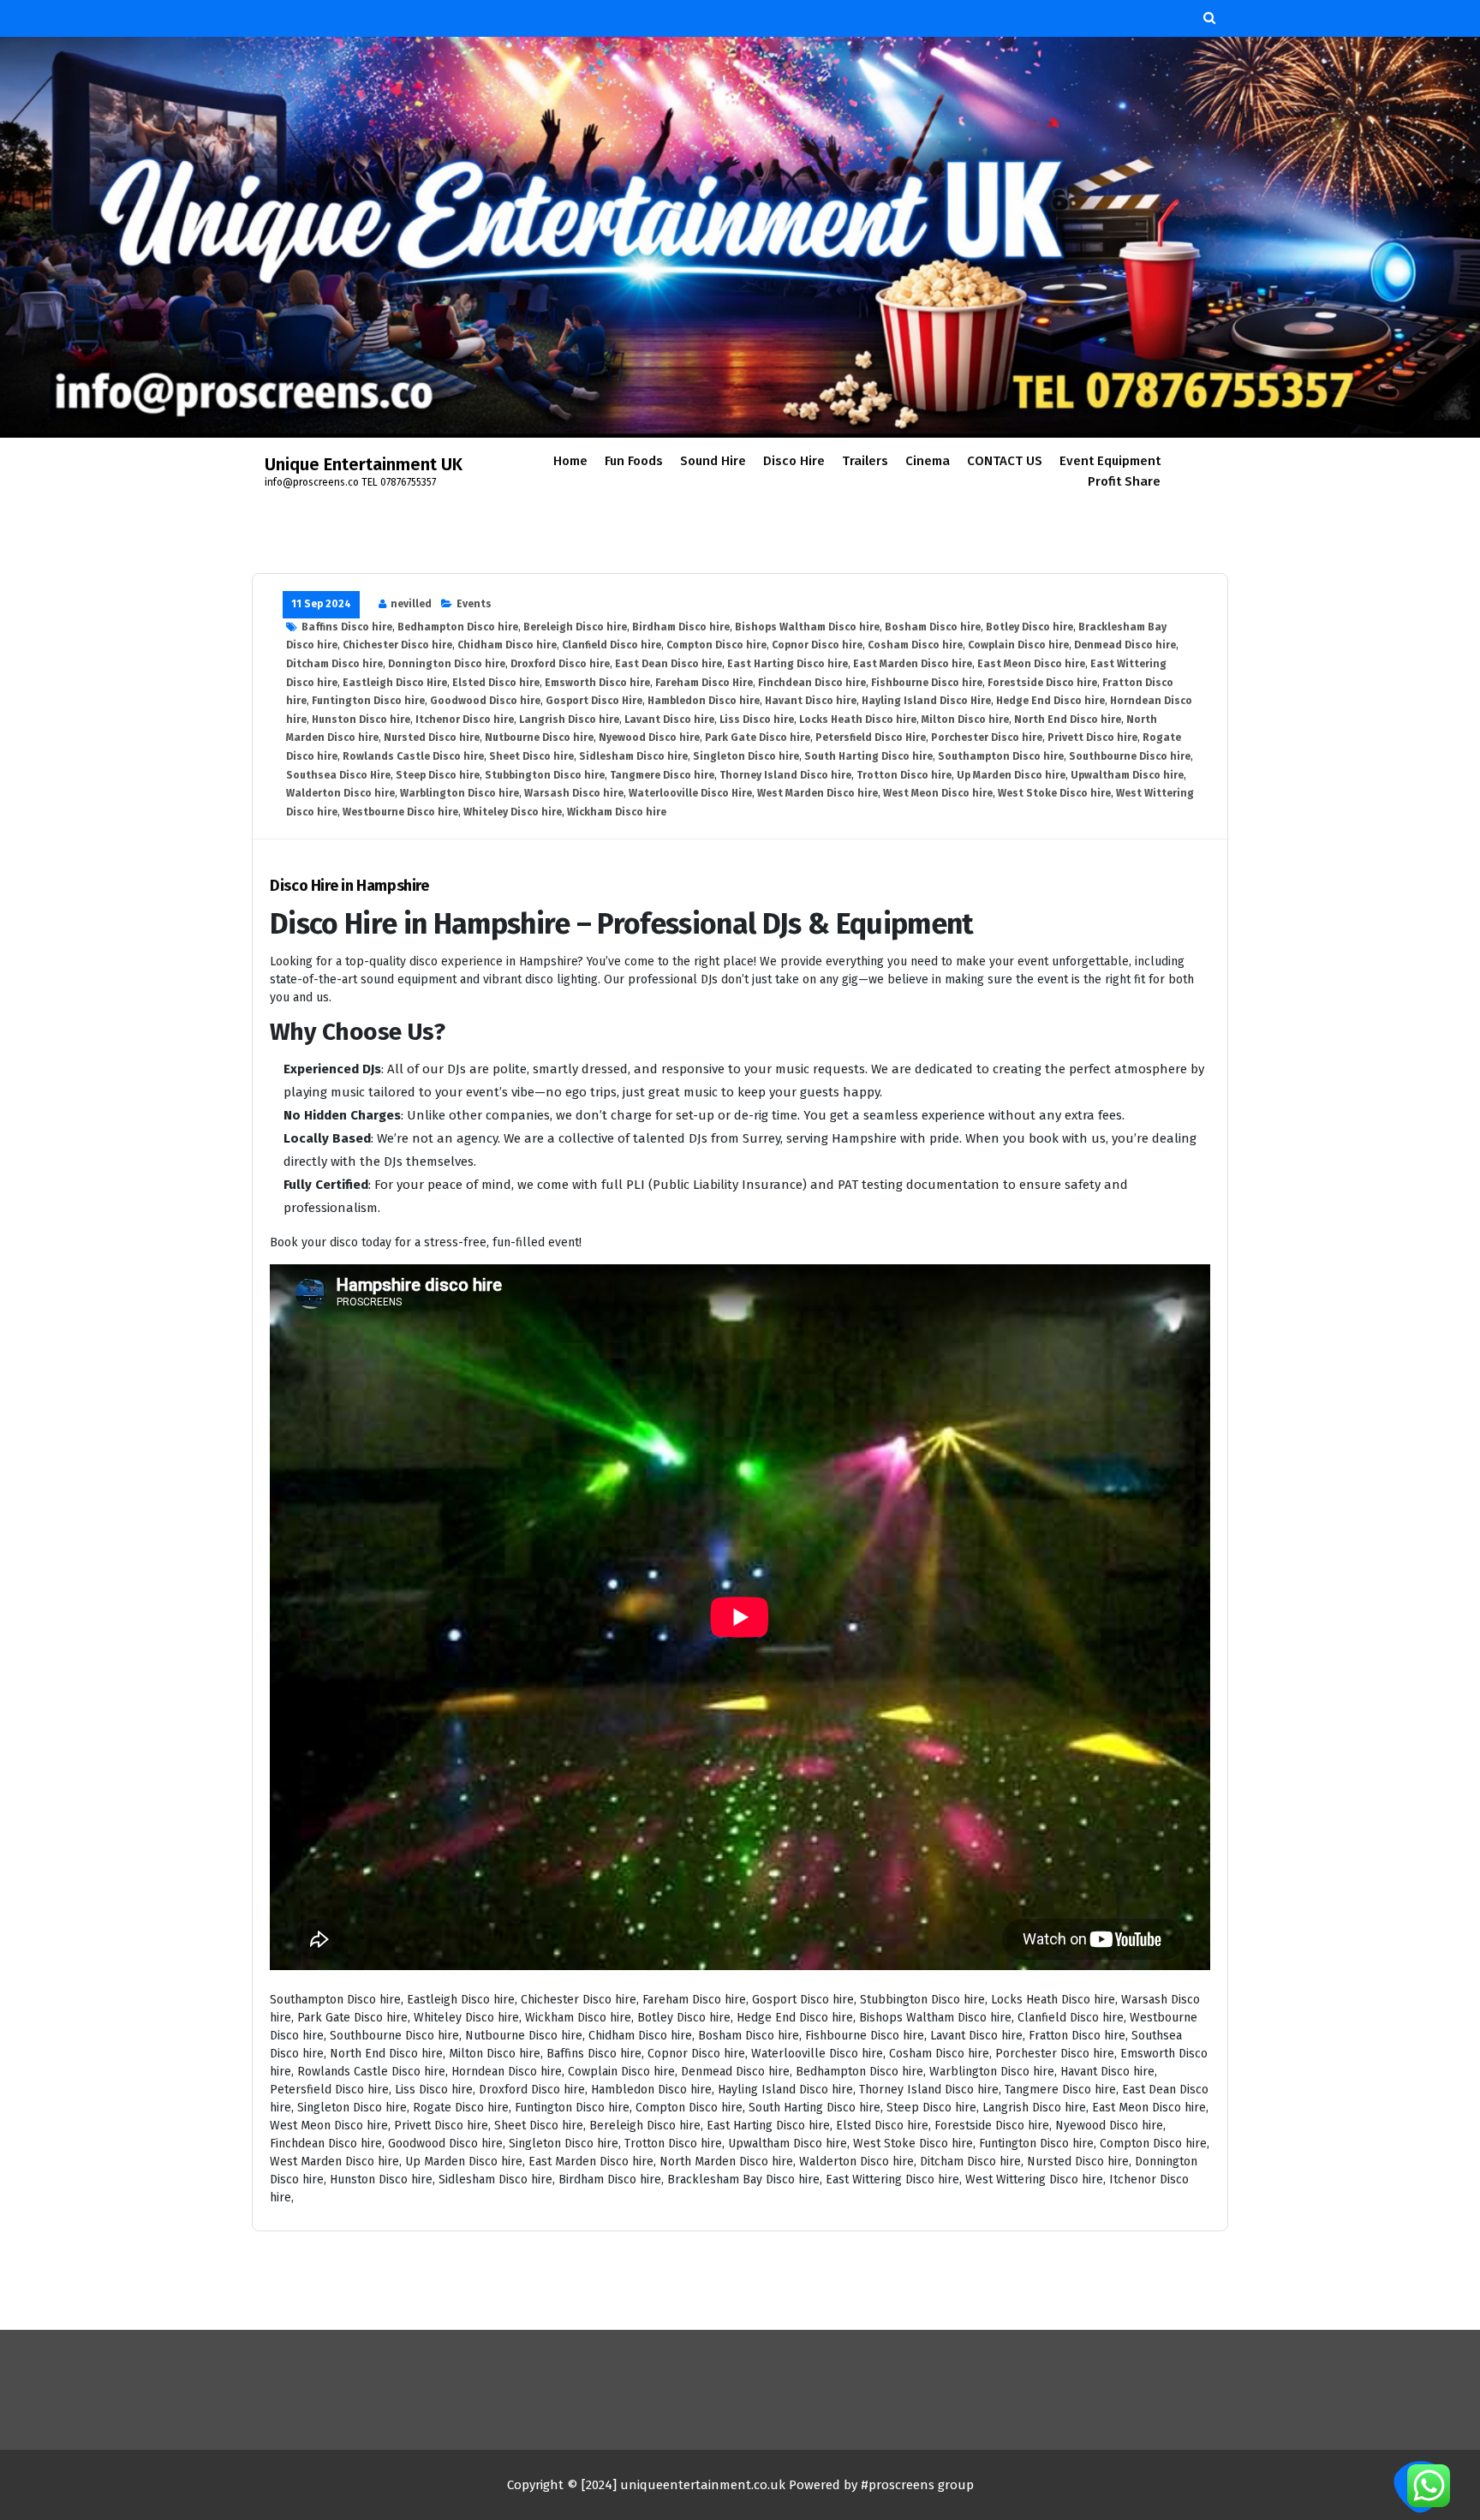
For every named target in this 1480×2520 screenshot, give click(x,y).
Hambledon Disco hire (704, 701)
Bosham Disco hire (933, 627)
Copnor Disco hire (817, 645)
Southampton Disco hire (1001, 756)
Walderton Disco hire (340, 793)
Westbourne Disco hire (400, 812)
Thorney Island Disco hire (785, 775)
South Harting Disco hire (868, 756)
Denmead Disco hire (1125, 645)
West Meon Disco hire (938, 793)
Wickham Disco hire (617, 812)
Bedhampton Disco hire (458, 627)
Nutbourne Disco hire (539, 737)
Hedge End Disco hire (1050, 701)
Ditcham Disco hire (334, 664)
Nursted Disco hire (432, 737)
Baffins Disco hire (347, 627)
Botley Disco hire (1029, 627)
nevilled (411, 604)
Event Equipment (1110, 461)
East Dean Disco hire (668, 664)
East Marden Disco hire (913, 664)
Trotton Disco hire (904, 775)
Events (474, 604)
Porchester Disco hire (987, 737)
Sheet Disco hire (531, 756)
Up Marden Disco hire (1011, 775)
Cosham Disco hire (915, 645)
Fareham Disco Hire (704, 683)
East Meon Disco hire (1031, 664)
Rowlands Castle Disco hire (413, 756)
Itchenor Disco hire (465, 720)
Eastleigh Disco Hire (395, 683)
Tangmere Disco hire (662, 775)
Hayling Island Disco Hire (926, 701)
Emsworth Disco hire (597, 683)
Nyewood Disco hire (649, 737)
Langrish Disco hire (569, 720)
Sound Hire (713, 461)
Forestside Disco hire (1042, 683)
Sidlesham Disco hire (633, 756)
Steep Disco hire (438, 775)
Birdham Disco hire (681, 627)
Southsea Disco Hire (338, 775)
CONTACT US (1005, 461)
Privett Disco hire (1092, 737)
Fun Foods (634, 461)
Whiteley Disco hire (513, 812)
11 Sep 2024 (321, 604)
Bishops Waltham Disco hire (807, 627)
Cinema (928, 461)
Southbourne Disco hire (1130, 756)
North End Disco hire (1068, 720)
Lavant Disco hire (669, 720)
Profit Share (1124, 481)
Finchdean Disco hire (812, 683)
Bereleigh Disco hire (575, 627)
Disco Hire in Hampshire (349, 886)
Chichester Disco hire (397, 645)
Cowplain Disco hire (1018, 645)
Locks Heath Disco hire (858, 720)
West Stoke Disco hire (1054, 793)
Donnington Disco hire (447, 664)
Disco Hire (794, 461)
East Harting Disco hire (788, 664)
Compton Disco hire (716, 645)
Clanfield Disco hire (612, 645)
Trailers (865, 461)
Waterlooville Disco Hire (690, 793)
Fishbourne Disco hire (927, 683)
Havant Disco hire (811, 701)
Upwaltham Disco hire (1127, 775)
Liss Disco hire (757, 720)
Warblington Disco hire (460, 793)
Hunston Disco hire (361, 720)
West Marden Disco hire (818, 793)
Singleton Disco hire (746, 756)
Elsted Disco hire (496, 683)
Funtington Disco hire (368, 701)
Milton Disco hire (965, 720)
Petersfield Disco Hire (871, 737)
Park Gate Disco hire (758, 737)
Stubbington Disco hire (545, 775)
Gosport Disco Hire (594, 701)
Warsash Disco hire (574, 793)
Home (570, 461)
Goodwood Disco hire (485, 701)
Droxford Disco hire (560, 664)
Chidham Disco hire (507, 645)
